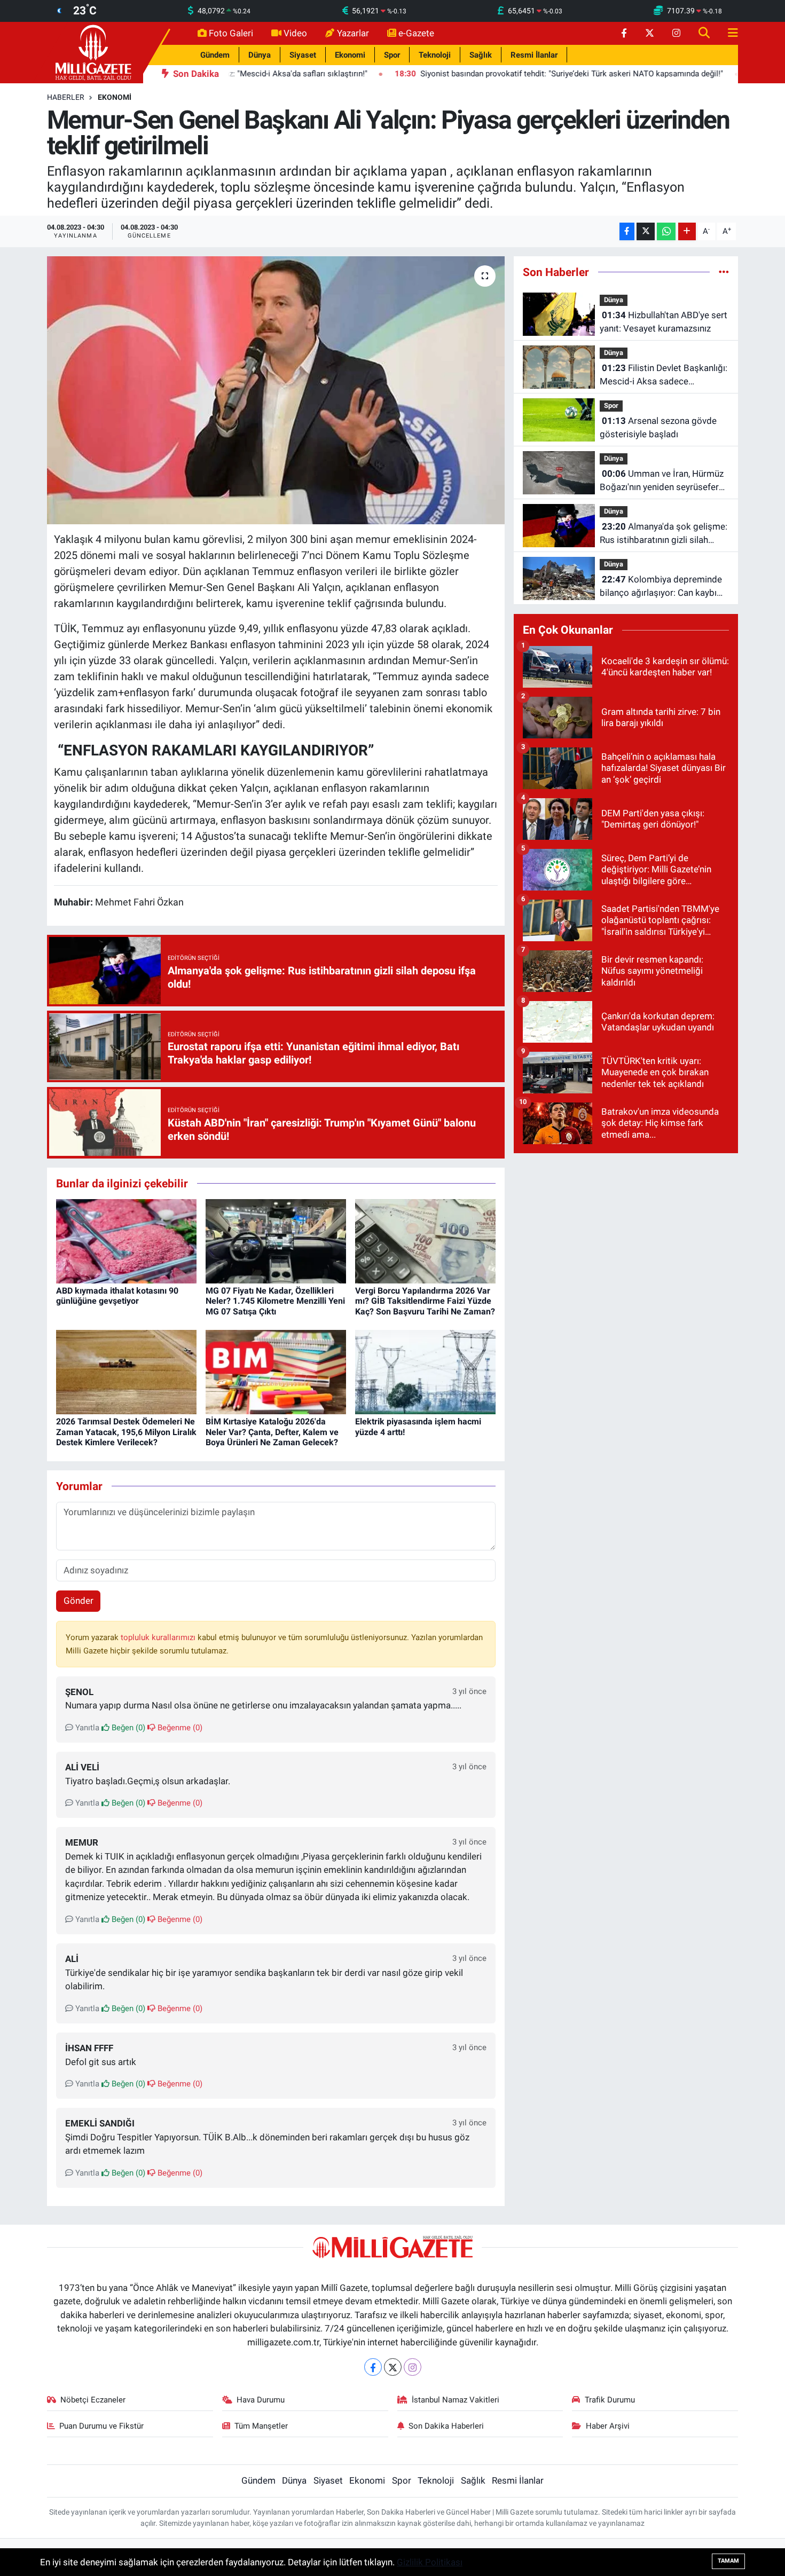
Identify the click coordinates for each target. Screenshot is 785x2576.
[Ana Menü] (728, 33)
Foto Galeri (231, 33)
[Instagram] (413, 2367)
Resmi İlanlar (534, 55)
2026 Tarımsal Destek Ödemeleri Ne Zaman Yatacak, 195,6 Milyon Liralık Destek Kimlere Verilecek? (126, 1432)
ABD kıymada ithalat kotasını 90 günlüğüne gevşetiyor (117, 1296)
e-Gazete (416, 33)
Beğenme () (179, 1728)
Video (295, 33)
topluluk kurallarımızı (159, 1637)
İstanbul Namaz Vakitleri (456, 2400)
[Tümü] (724, 272)
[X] (393, 2367)
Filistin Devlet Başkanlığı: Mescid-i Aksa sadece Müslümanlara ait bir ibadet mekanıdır (664, 376)
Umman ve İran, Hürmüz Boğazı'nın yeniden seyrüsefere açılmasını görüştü (662, 481)
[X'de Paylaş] (646, 231)
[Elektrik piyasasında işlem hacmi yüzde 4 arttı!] (425, 1372)
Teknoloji (435, 55)
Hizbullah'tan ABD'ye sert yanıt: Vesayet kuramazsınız (664, 322)
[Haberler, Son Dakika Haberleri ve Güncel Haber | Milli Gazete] (95, 52)
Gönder (78, 1601)
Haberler (66, 97)
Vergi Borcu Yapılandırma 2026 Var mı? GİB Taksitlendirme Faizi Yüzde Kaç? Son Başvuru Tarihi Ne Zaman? (425, 1301)
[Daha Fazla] (687, 231)
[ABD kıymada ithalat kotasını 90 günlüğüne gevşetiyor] (126, 1241)
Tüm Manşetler (261, 2426)
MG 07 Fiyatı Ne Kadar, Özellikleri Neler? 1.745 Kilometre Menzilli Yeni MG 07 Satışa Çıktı (275, 1301)
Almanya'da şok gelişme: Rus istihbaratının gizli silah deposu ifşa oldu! (664, 534)
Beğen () (127, 1728)
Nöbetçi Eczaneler (93, 2400)
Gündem (215, 55)
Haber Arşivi (608, 2426)
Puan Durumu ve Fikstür (101, 2426)
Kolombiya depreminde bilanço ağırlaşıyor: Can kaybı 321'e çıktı (661, 587)
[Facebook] (373, 2367)
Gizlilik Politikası (430, 2562)
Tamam (728, 2561)
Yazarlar (353, 33)
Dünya (260, 55)
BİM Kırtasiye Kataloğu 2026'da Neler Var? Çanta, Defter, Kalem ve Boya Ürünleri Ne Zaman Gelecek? (272, 1432)
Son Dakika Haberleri (446, 2426)
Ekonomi (350, 55)
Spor (392, 55)
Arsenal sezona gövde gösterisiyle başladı (658, 428)
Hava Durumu (261, 2400)
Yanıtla (86, 1728)
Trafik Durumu (610, 2400)
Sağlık (481, 55)
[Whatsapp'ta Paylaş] (666, 231)
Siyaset (303, 55)
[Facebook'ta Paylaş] (627, 231)
